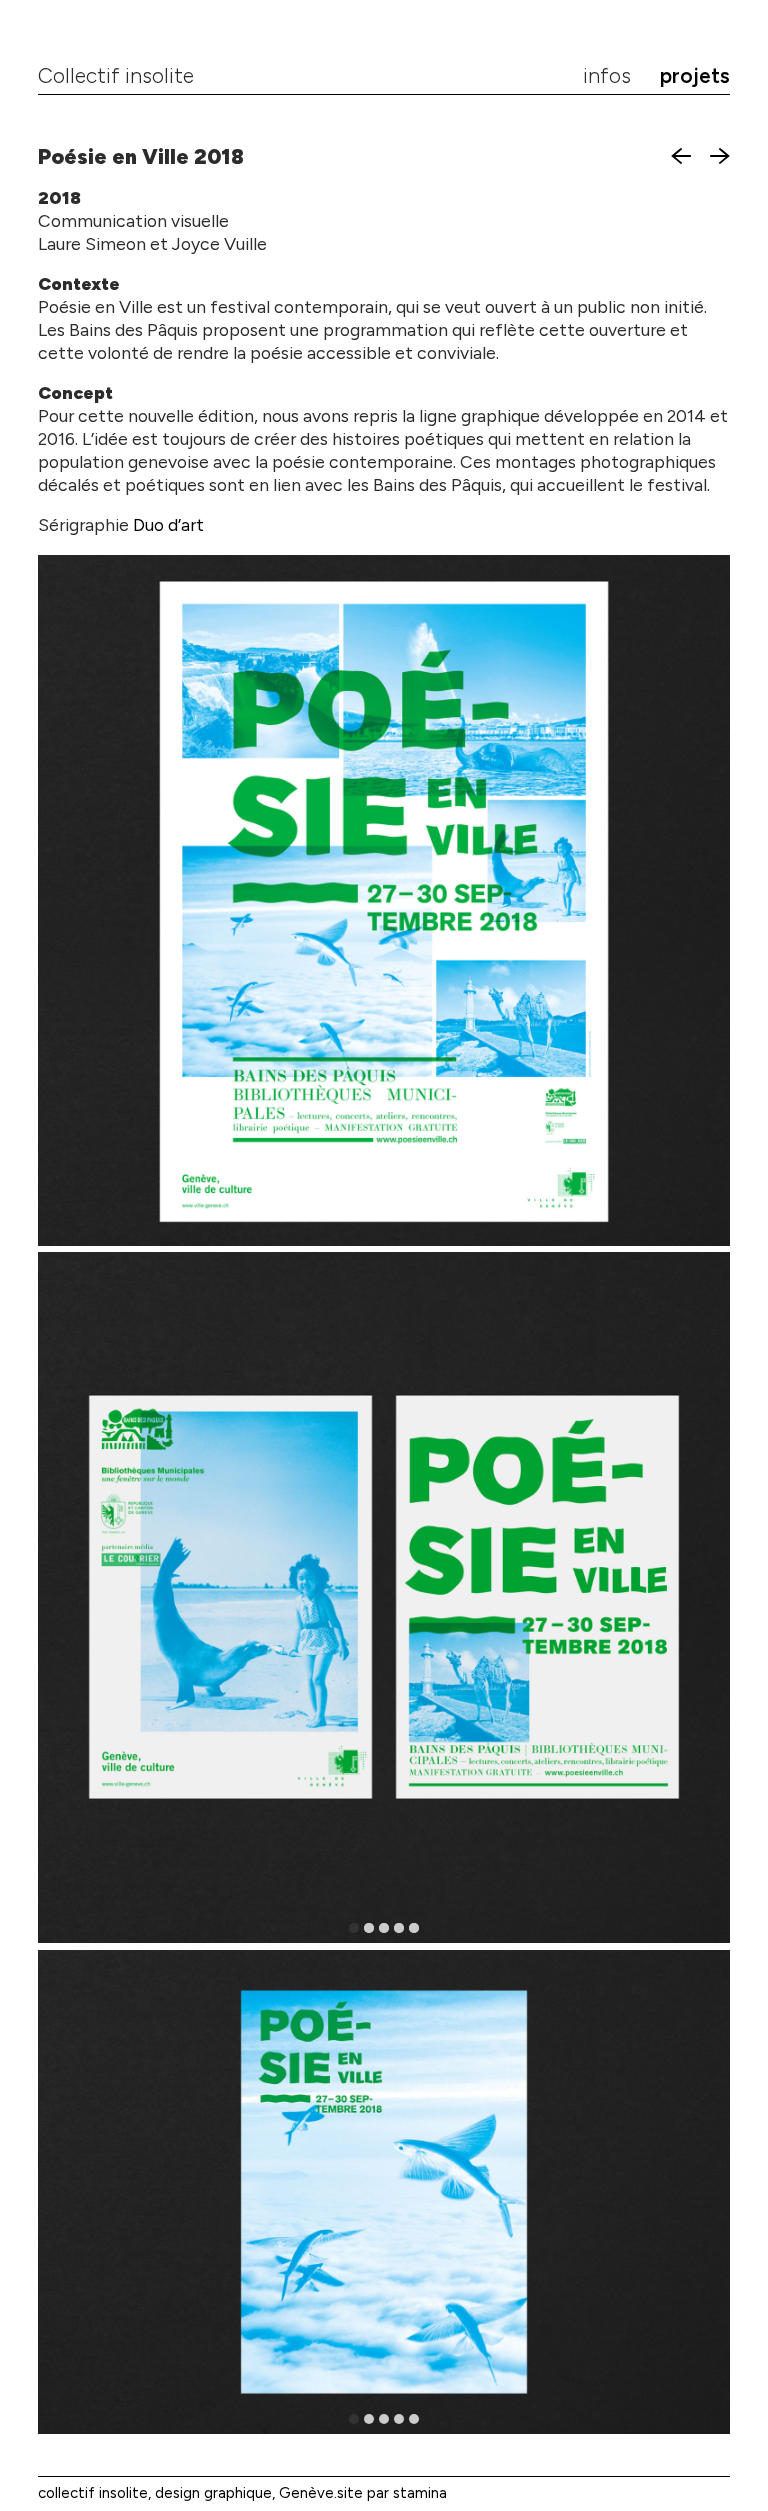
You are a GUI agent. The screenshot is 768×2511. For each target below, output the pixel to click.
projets (695, 76)
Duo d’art (168, 524)
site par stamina (392, 2493)
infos (607, 76)
